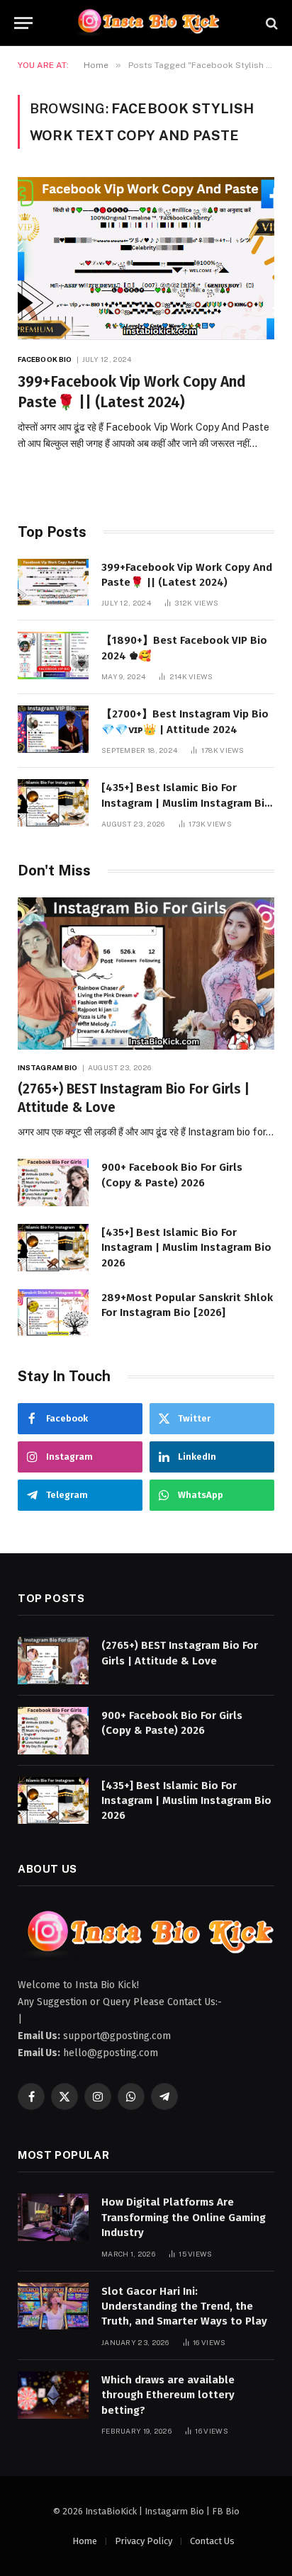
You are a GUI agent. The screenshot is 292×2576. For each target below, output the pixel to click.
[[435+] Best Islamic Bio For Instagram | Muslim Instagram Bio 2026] (53, 803)
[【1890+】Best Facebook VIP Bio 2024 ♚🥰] (53, 656)
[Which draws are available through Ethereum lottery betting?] (53, 2395)
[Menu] (23, 23)
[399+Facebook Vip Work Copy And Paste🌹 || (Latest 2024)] (146, 259)
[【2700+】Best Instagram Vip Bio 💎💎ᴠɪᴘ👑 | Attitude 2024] (53, 729)
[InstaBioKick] (146, 23)
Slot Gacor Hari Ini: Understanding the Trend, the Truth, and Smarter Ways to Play (184, 2307)
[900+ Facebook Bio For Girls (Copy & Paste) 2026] (53, 1182)
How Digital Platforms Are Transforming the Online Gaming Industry (184, 2217)
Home (85, 2541)
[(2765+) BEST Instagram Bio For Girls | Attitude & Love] (146, 974)
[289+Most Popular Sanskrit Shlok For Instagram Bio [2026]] (53, 1313)
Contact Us (212, 2541)
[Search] (270, 23)
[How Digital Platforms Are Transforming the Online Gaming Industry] (53, 2217)
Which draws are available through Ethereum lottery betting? (168, 2395)
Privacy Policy (144, 2541)
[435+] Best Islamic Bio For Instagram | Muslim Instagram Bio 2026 (186, 803)
